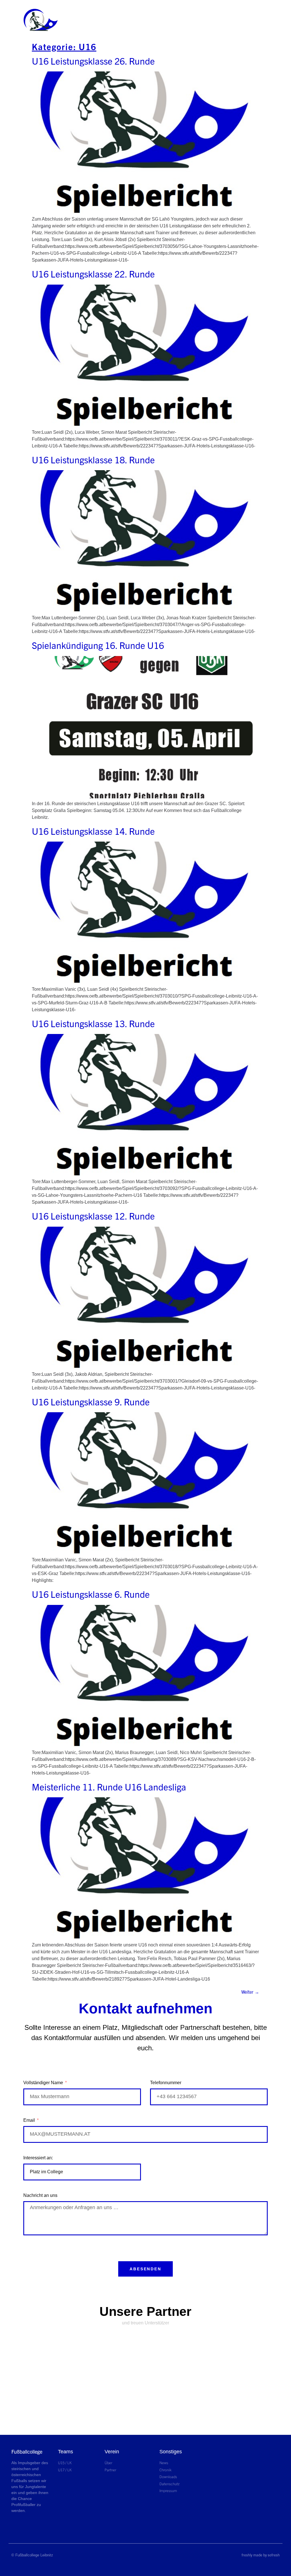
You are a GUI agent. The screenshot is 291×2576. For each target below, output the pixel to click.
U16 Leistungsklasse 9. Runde (91, 1401)
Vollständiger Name (44, 2083)
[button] (80, 20)
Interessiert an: (38, 2158)
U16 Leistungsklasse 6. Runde (91, 1594)
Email (30, 2120)
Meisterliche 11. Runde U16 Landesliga (109, 1786)
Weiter (250, 1992)
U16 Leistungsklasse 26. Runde (93, 61)
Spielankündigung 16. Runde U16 (98, 645)
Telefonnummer (166, 2083)
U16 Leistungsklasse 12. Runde (93, 1216)
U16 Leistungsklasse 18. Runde (93, 459)
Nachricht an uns (40, 2195)
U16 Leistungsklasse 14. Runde (93, 831)
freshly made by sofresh (261, 2555)
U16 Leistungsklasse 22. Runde (93, 274)
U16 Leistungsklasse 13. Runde (93, 1023)
